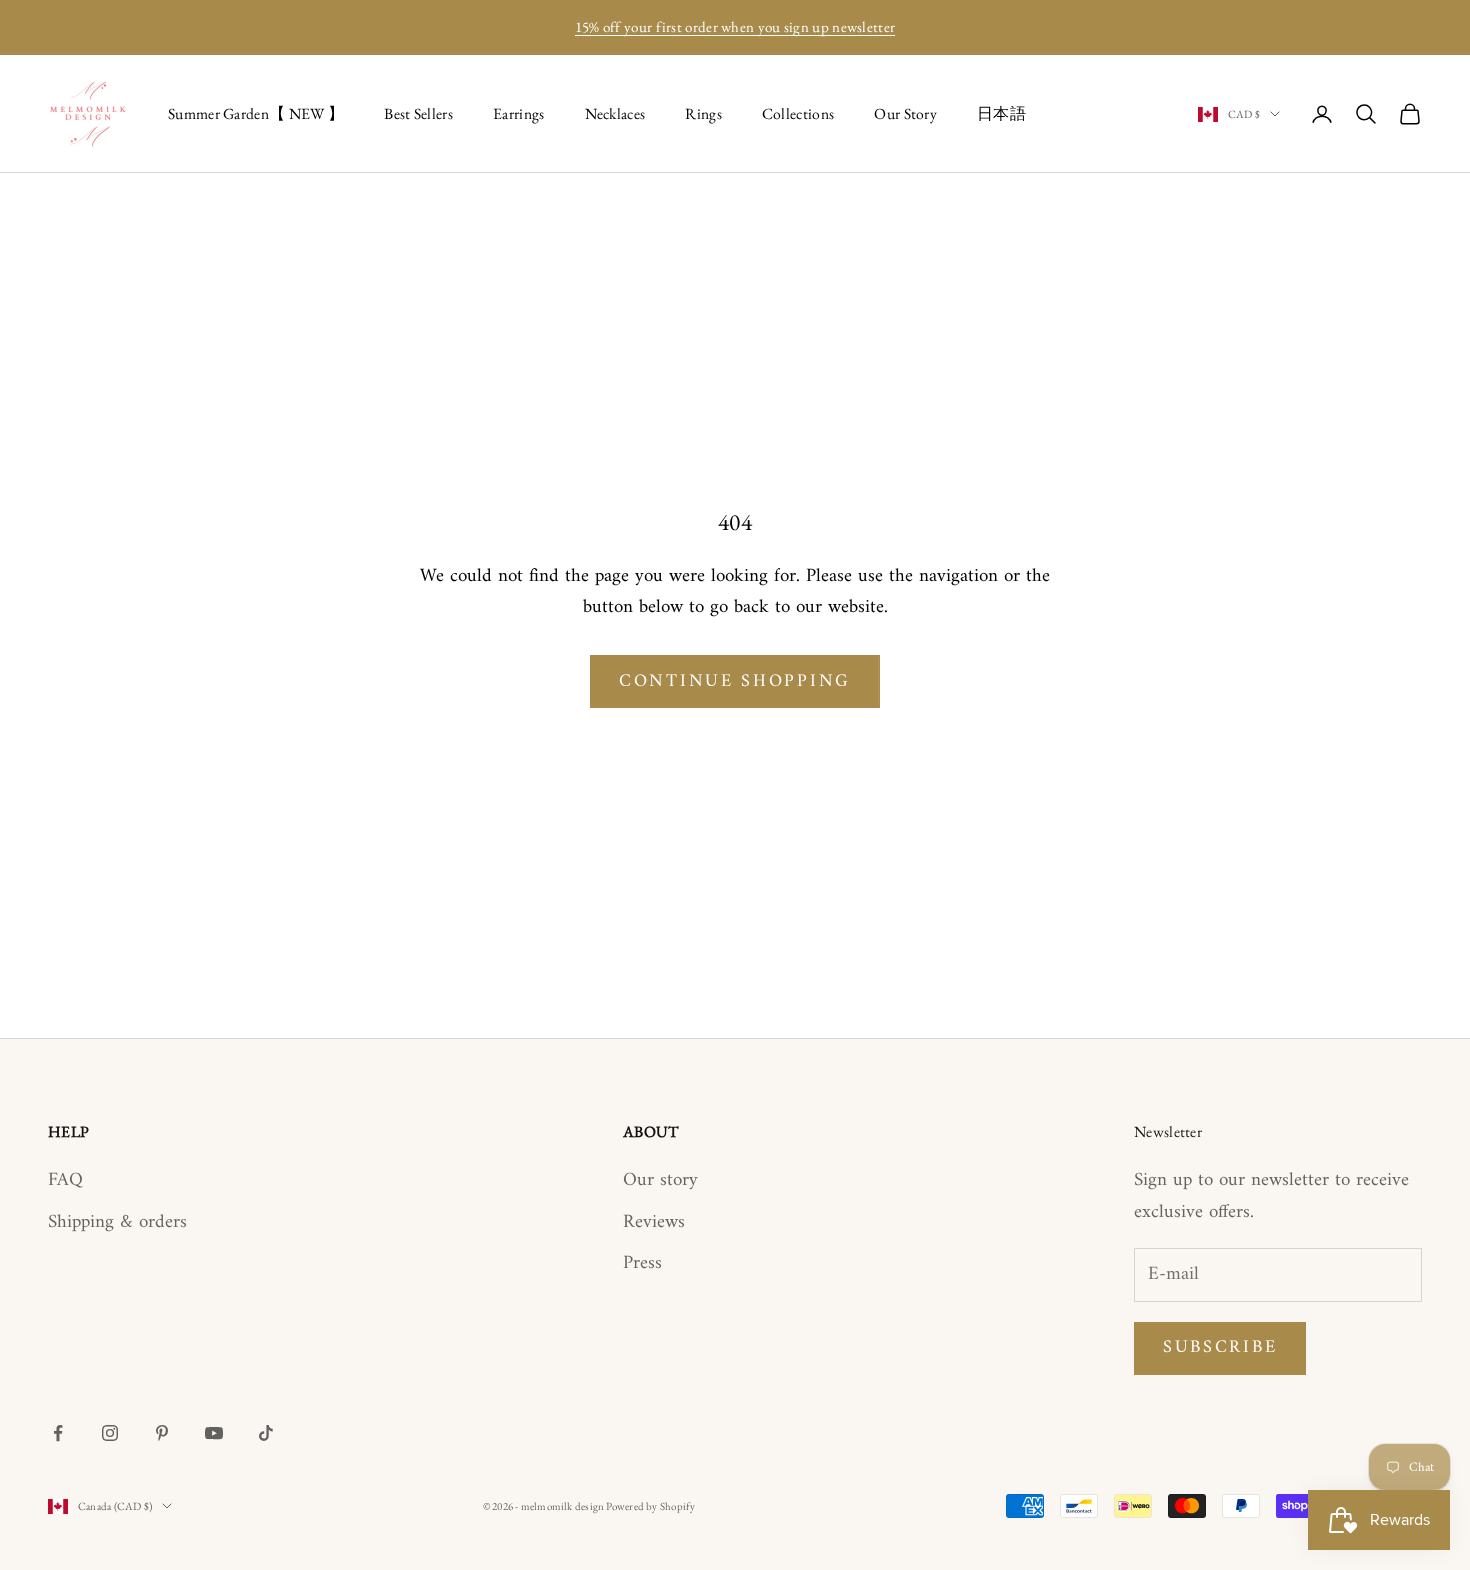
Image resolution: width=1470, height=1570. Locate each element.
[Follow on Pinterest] (162, 1433)
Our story (660, 1180)
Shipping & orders (117, 1222)
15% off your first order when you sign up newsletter (735, 26)
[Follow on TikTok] (266, 1433)
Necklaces (615, 113)
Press (642, 1263)
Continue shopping (735, 681)
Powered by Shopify (650, 1506)
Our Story (905, 113)
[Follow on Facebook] (58, 1433)
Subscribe (1220, 1347)
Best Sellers (418, 113)
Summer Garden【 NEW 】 (256, 113)
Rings (703, 113)
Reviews (654, 1222)
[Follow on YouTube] (214, 1433)
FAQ (65, 1180)
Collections (798, 113)
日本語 (1001, 113)
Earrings (519, 113)
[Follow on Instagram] (110, 1433)
